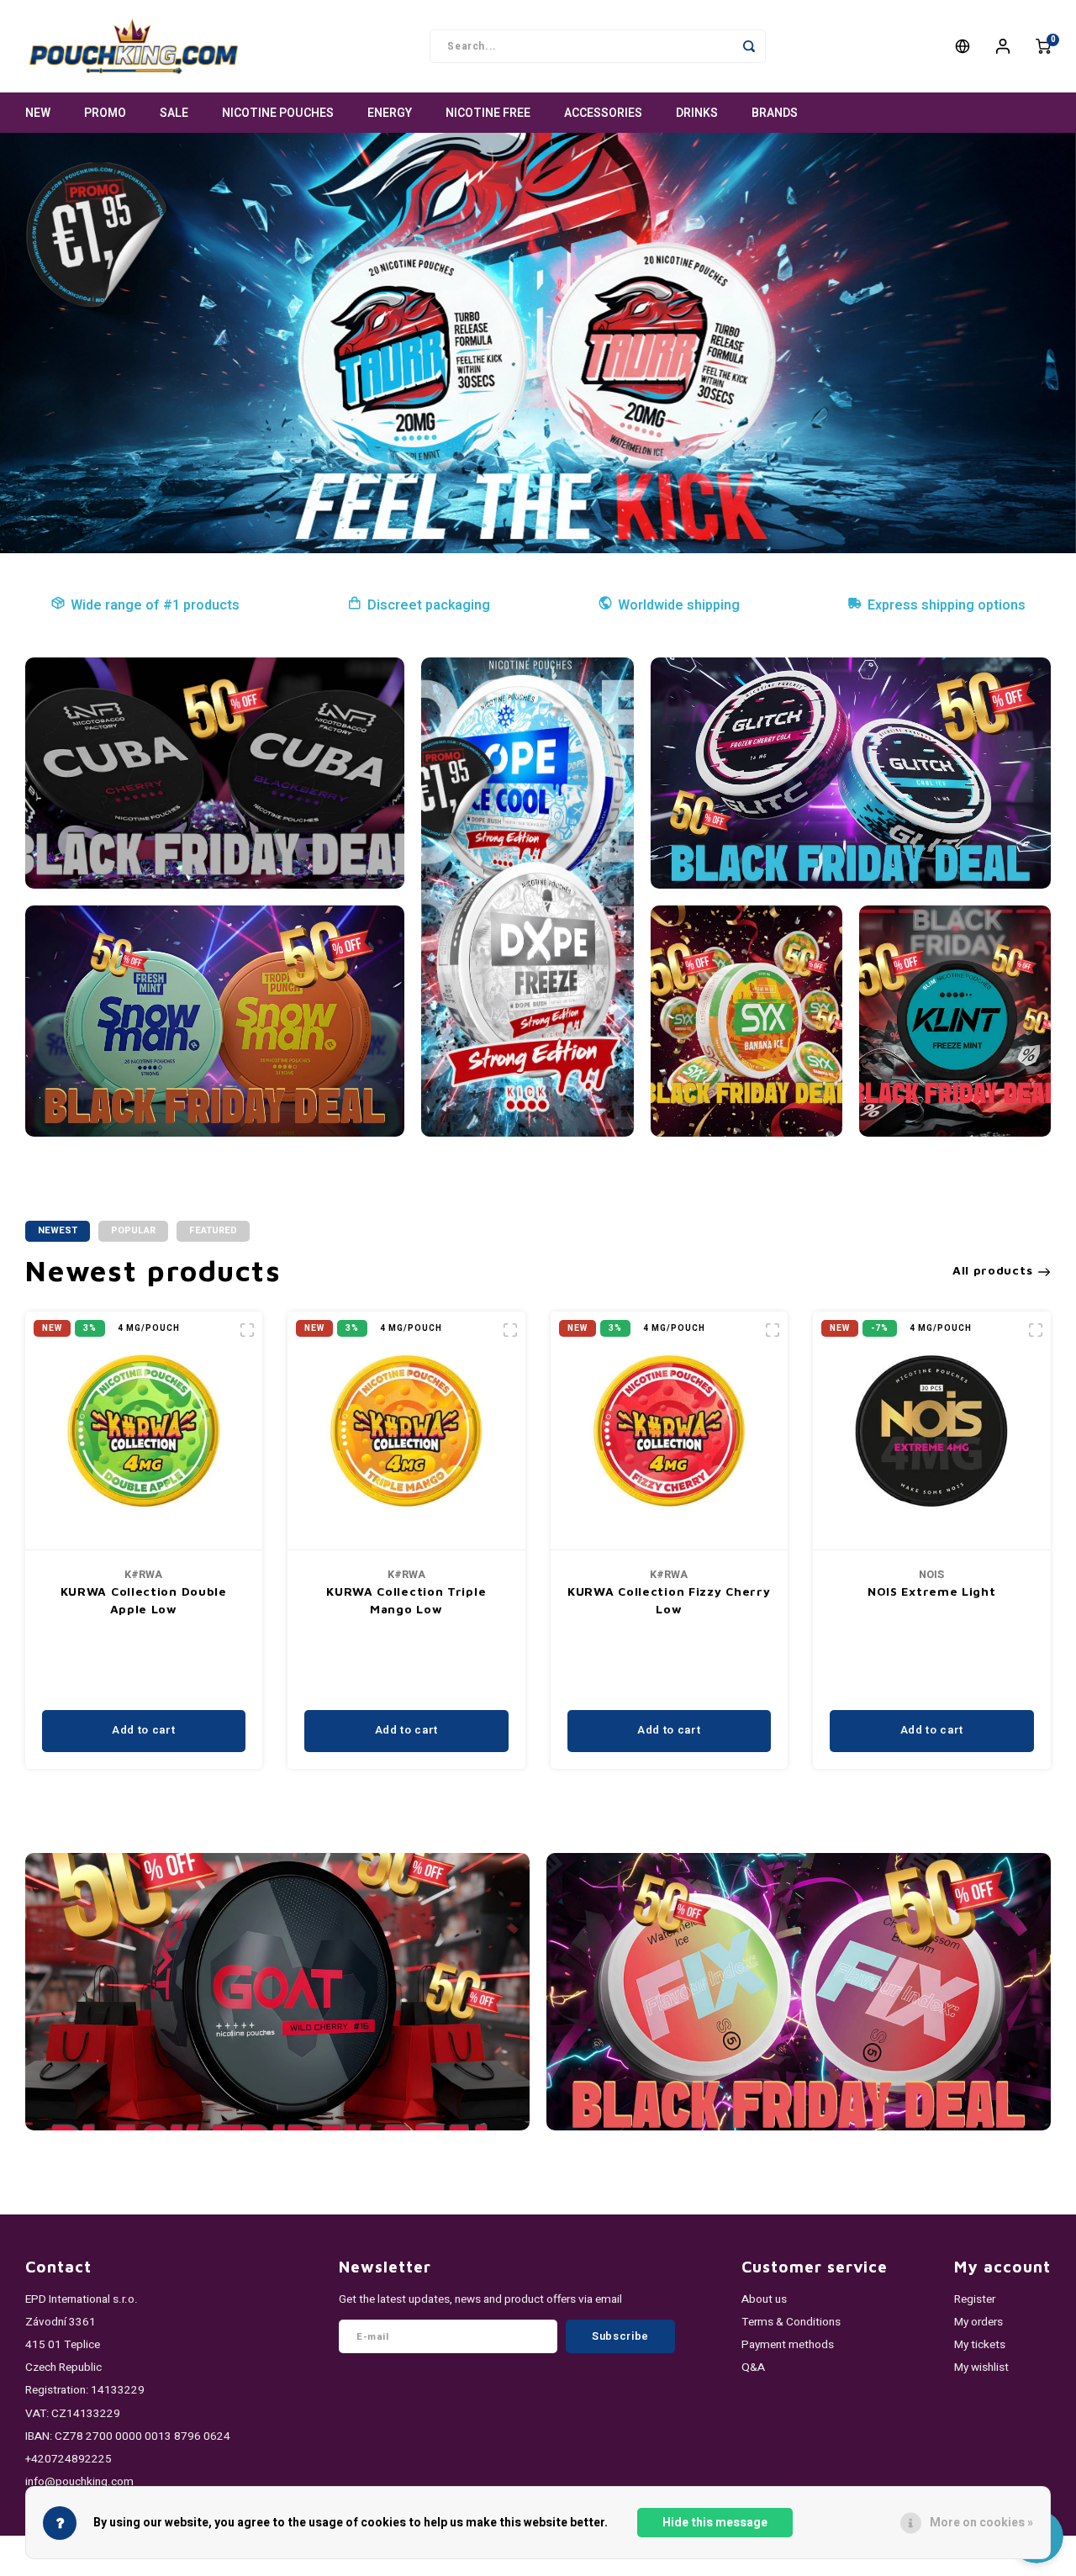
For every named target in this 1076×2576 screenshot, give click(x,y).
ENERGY (390, 113)
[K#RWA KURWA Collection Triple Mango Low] (406, 1431)
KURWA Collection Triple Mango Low (406, 1600)
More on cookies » (981, 2523)
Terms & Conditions (791, 2322)
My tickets (980, 2345)
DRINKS (697, 113)
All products (992, 1270)
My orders (978, 2322)
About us (764, 2299)
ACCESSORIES (603, 113)
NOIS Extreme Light (932, 1591)
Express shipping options (947, 605)
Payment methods (788, 2345)
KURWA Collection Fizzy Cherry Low (669, 1600)
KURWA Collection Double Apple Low (144, 1600)
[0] (1043, 46)
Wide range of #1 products (155, 605)
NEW (38, 113)
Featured (213, 1230)
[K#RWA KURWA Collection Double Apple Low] (144, 1431)
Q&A (753, 2367)
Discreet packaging (429, 605)
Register (975, 2299)
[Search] (749, 46)
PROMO (105, 113)
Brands (775, 113)
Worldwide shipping (679, 605)
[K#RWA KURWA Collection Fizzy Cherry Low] (670, 1431)
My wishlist (981, 2367)
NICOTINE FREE (488, 113)
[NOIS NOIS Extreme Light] (932, 1431)
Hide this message (715, 2523)
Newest (58, 1230)
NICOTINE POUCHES (278, 113)
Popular (133, 1230)
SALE (174, 113)
